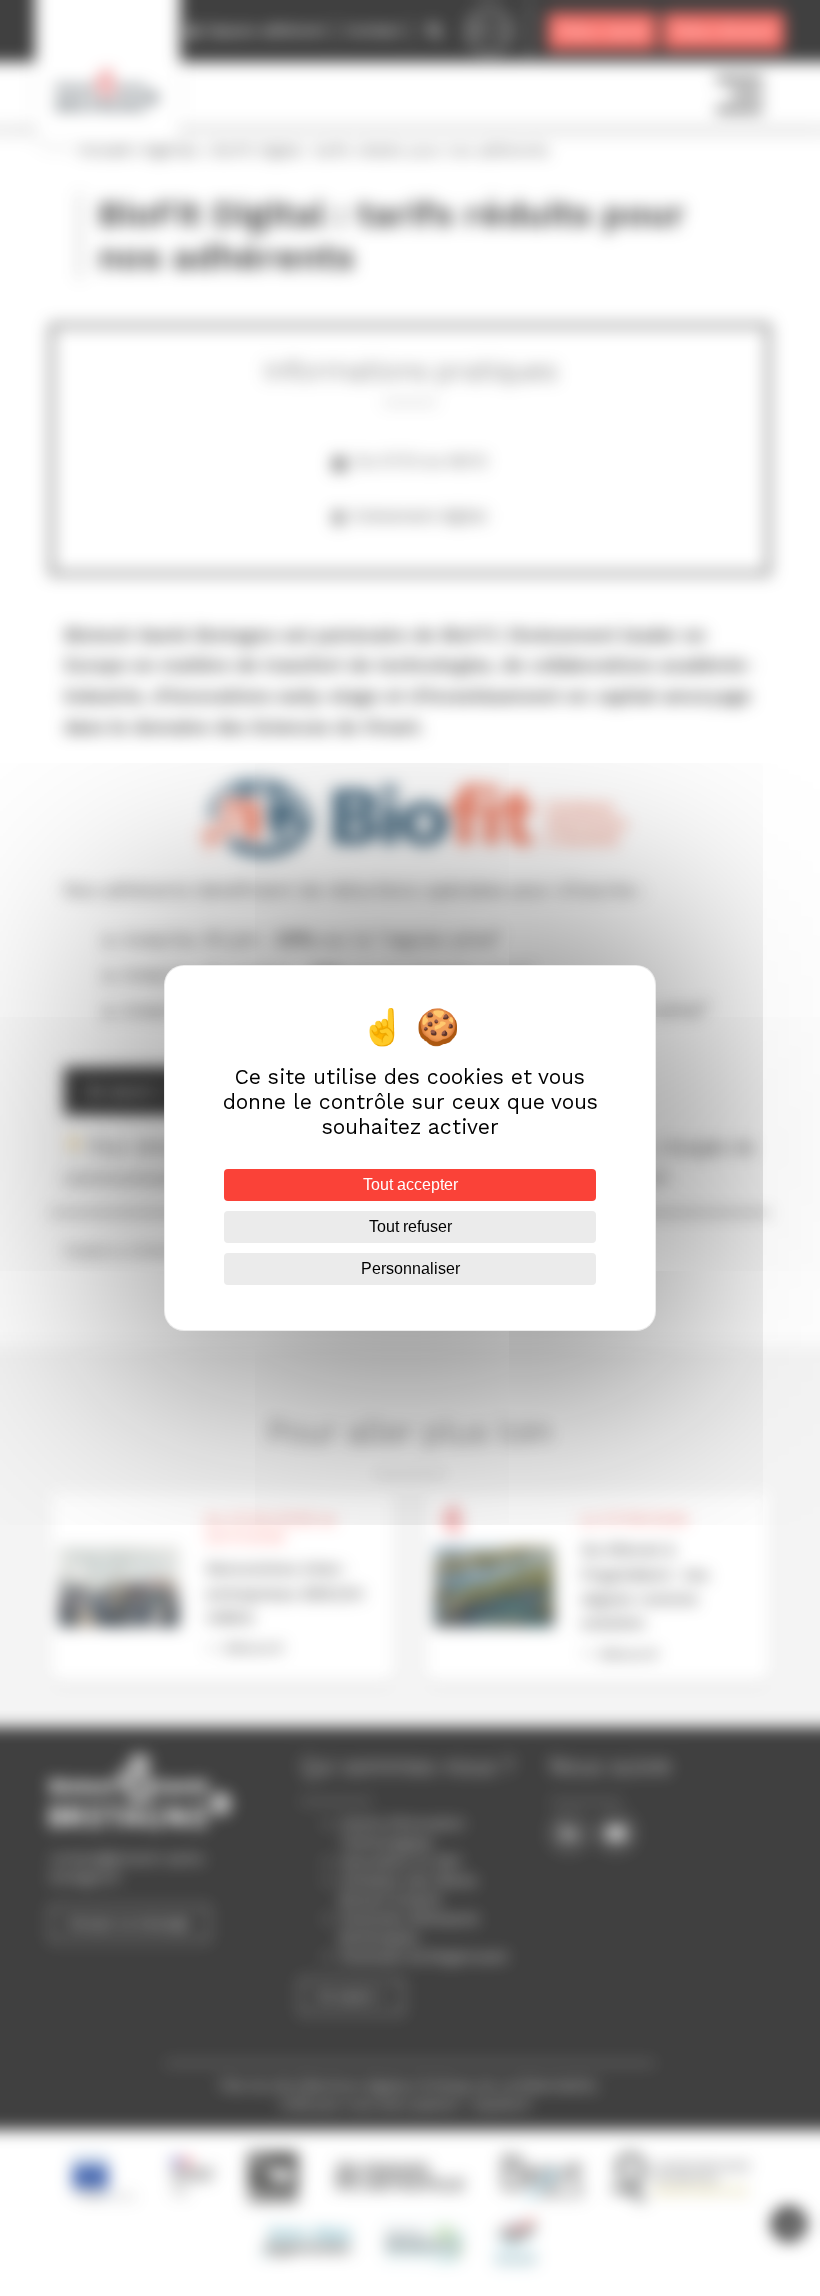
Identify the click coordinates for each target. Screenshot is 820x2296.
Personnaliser (410, 1268)
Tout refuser (410, 1226)
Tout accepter (410, 1184)
